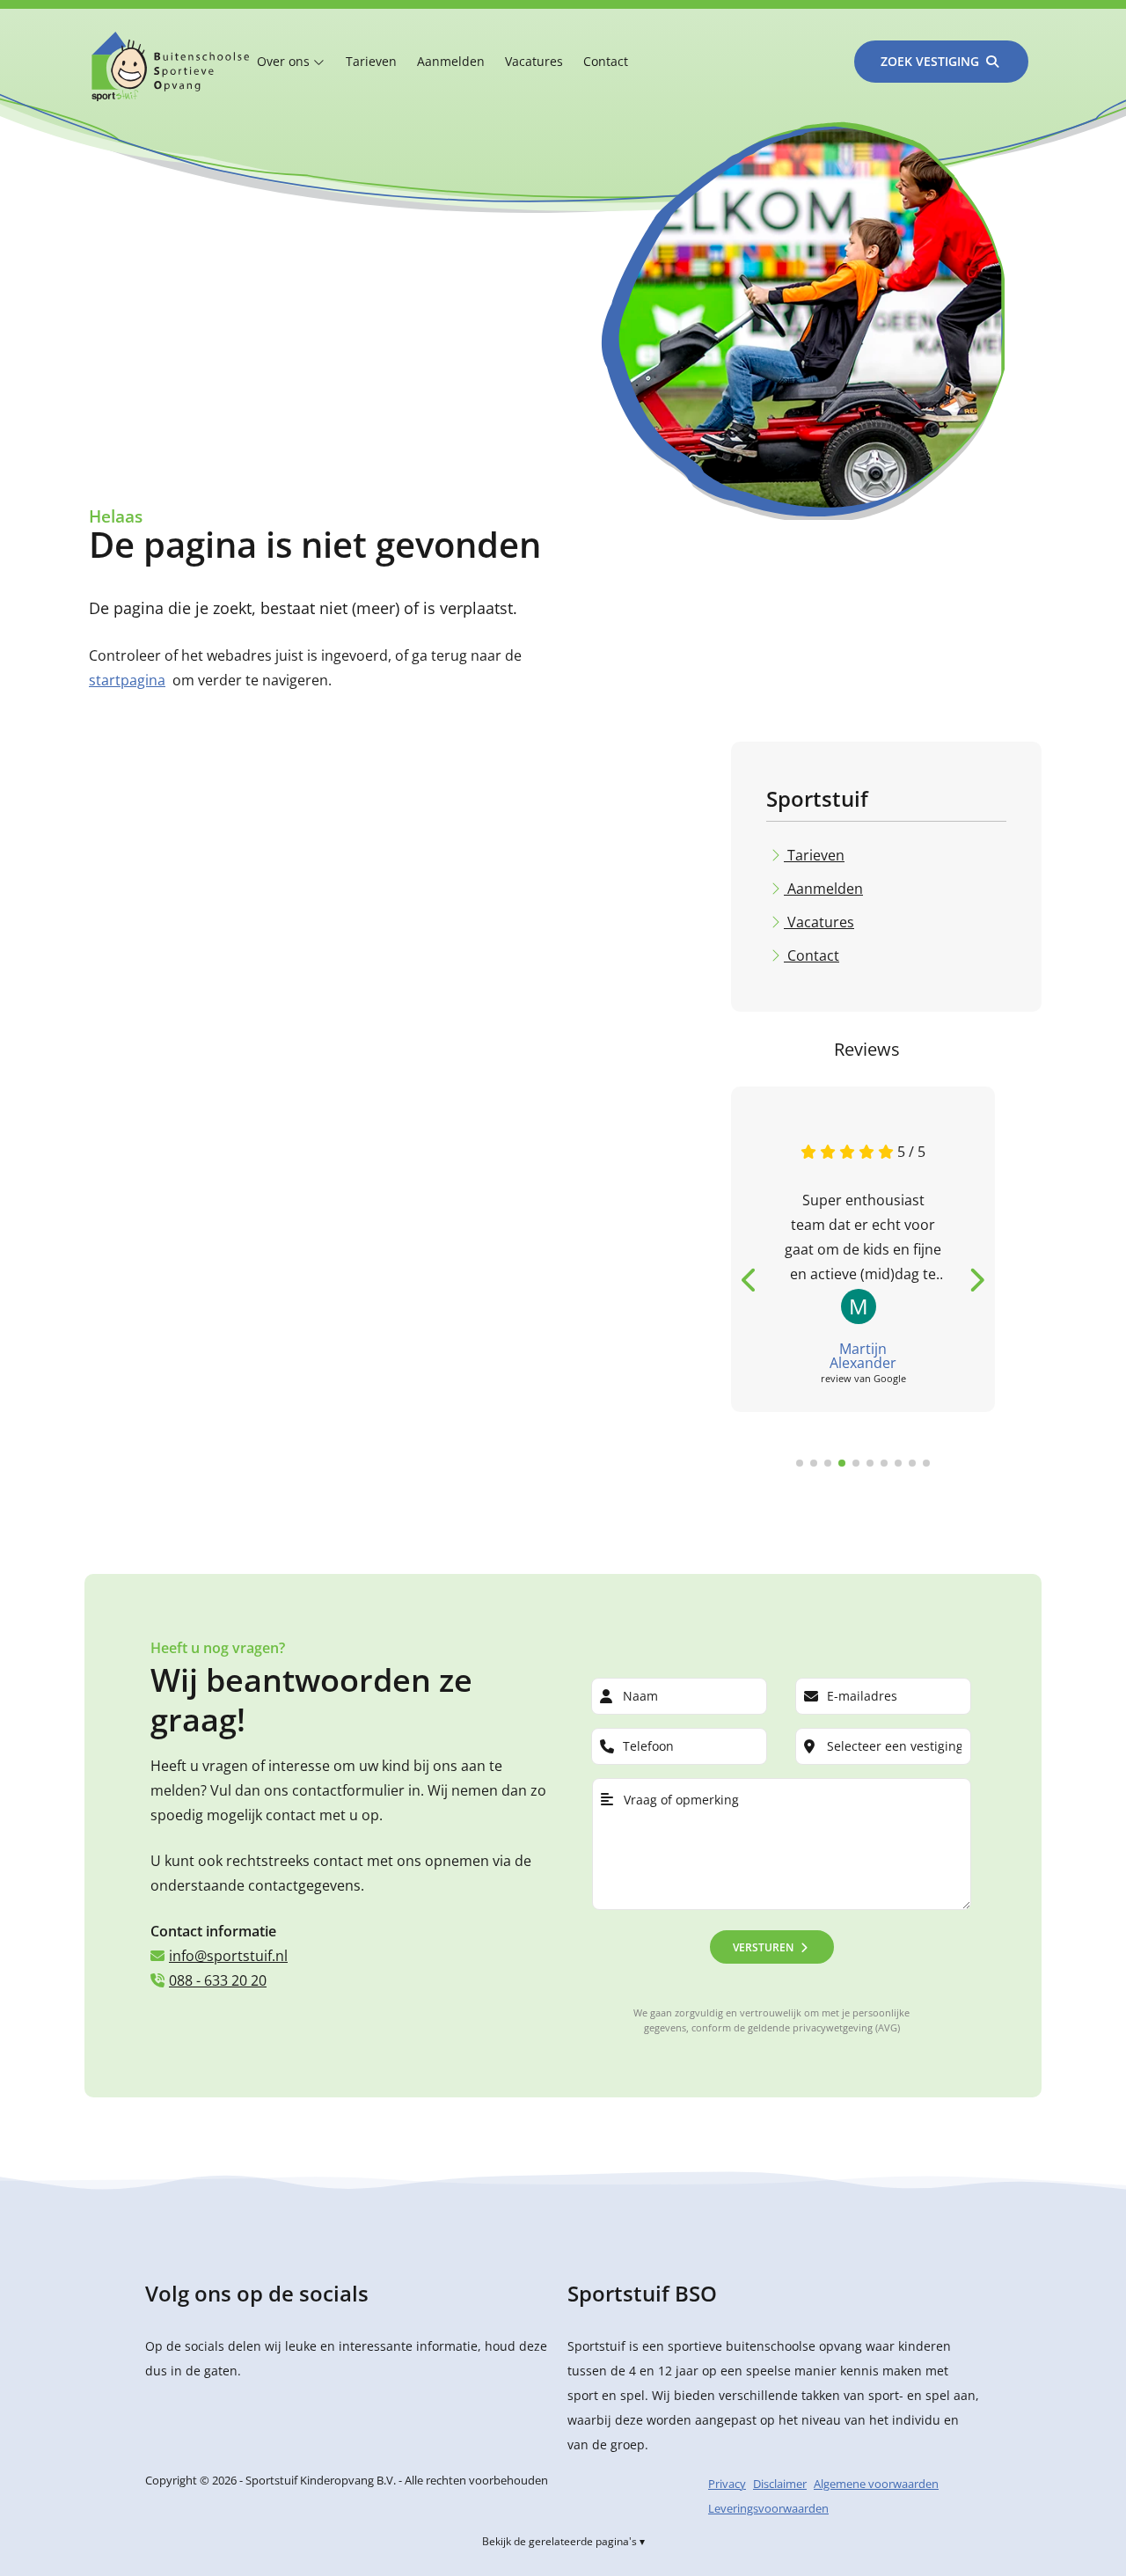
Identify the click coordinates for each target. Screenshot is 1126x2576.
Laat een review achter (929, 1505)
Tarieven (371, 61)
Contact (606, 61)
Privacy (727, 2484)
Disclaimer (780, 2484)
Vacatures (534, 61)
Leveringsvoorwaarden (768, 2508)
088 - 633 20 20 (218, 1980)
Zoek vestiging (930, 61)
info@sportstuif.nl (228, 1956)
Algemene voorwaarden (876, 2484)
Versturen (763, 1947)
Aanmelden (451, 61)
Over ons (285, 61)
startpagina (127, 680)
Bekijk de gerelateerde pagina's (559, 2541)
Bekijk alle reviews (785, 1505)
